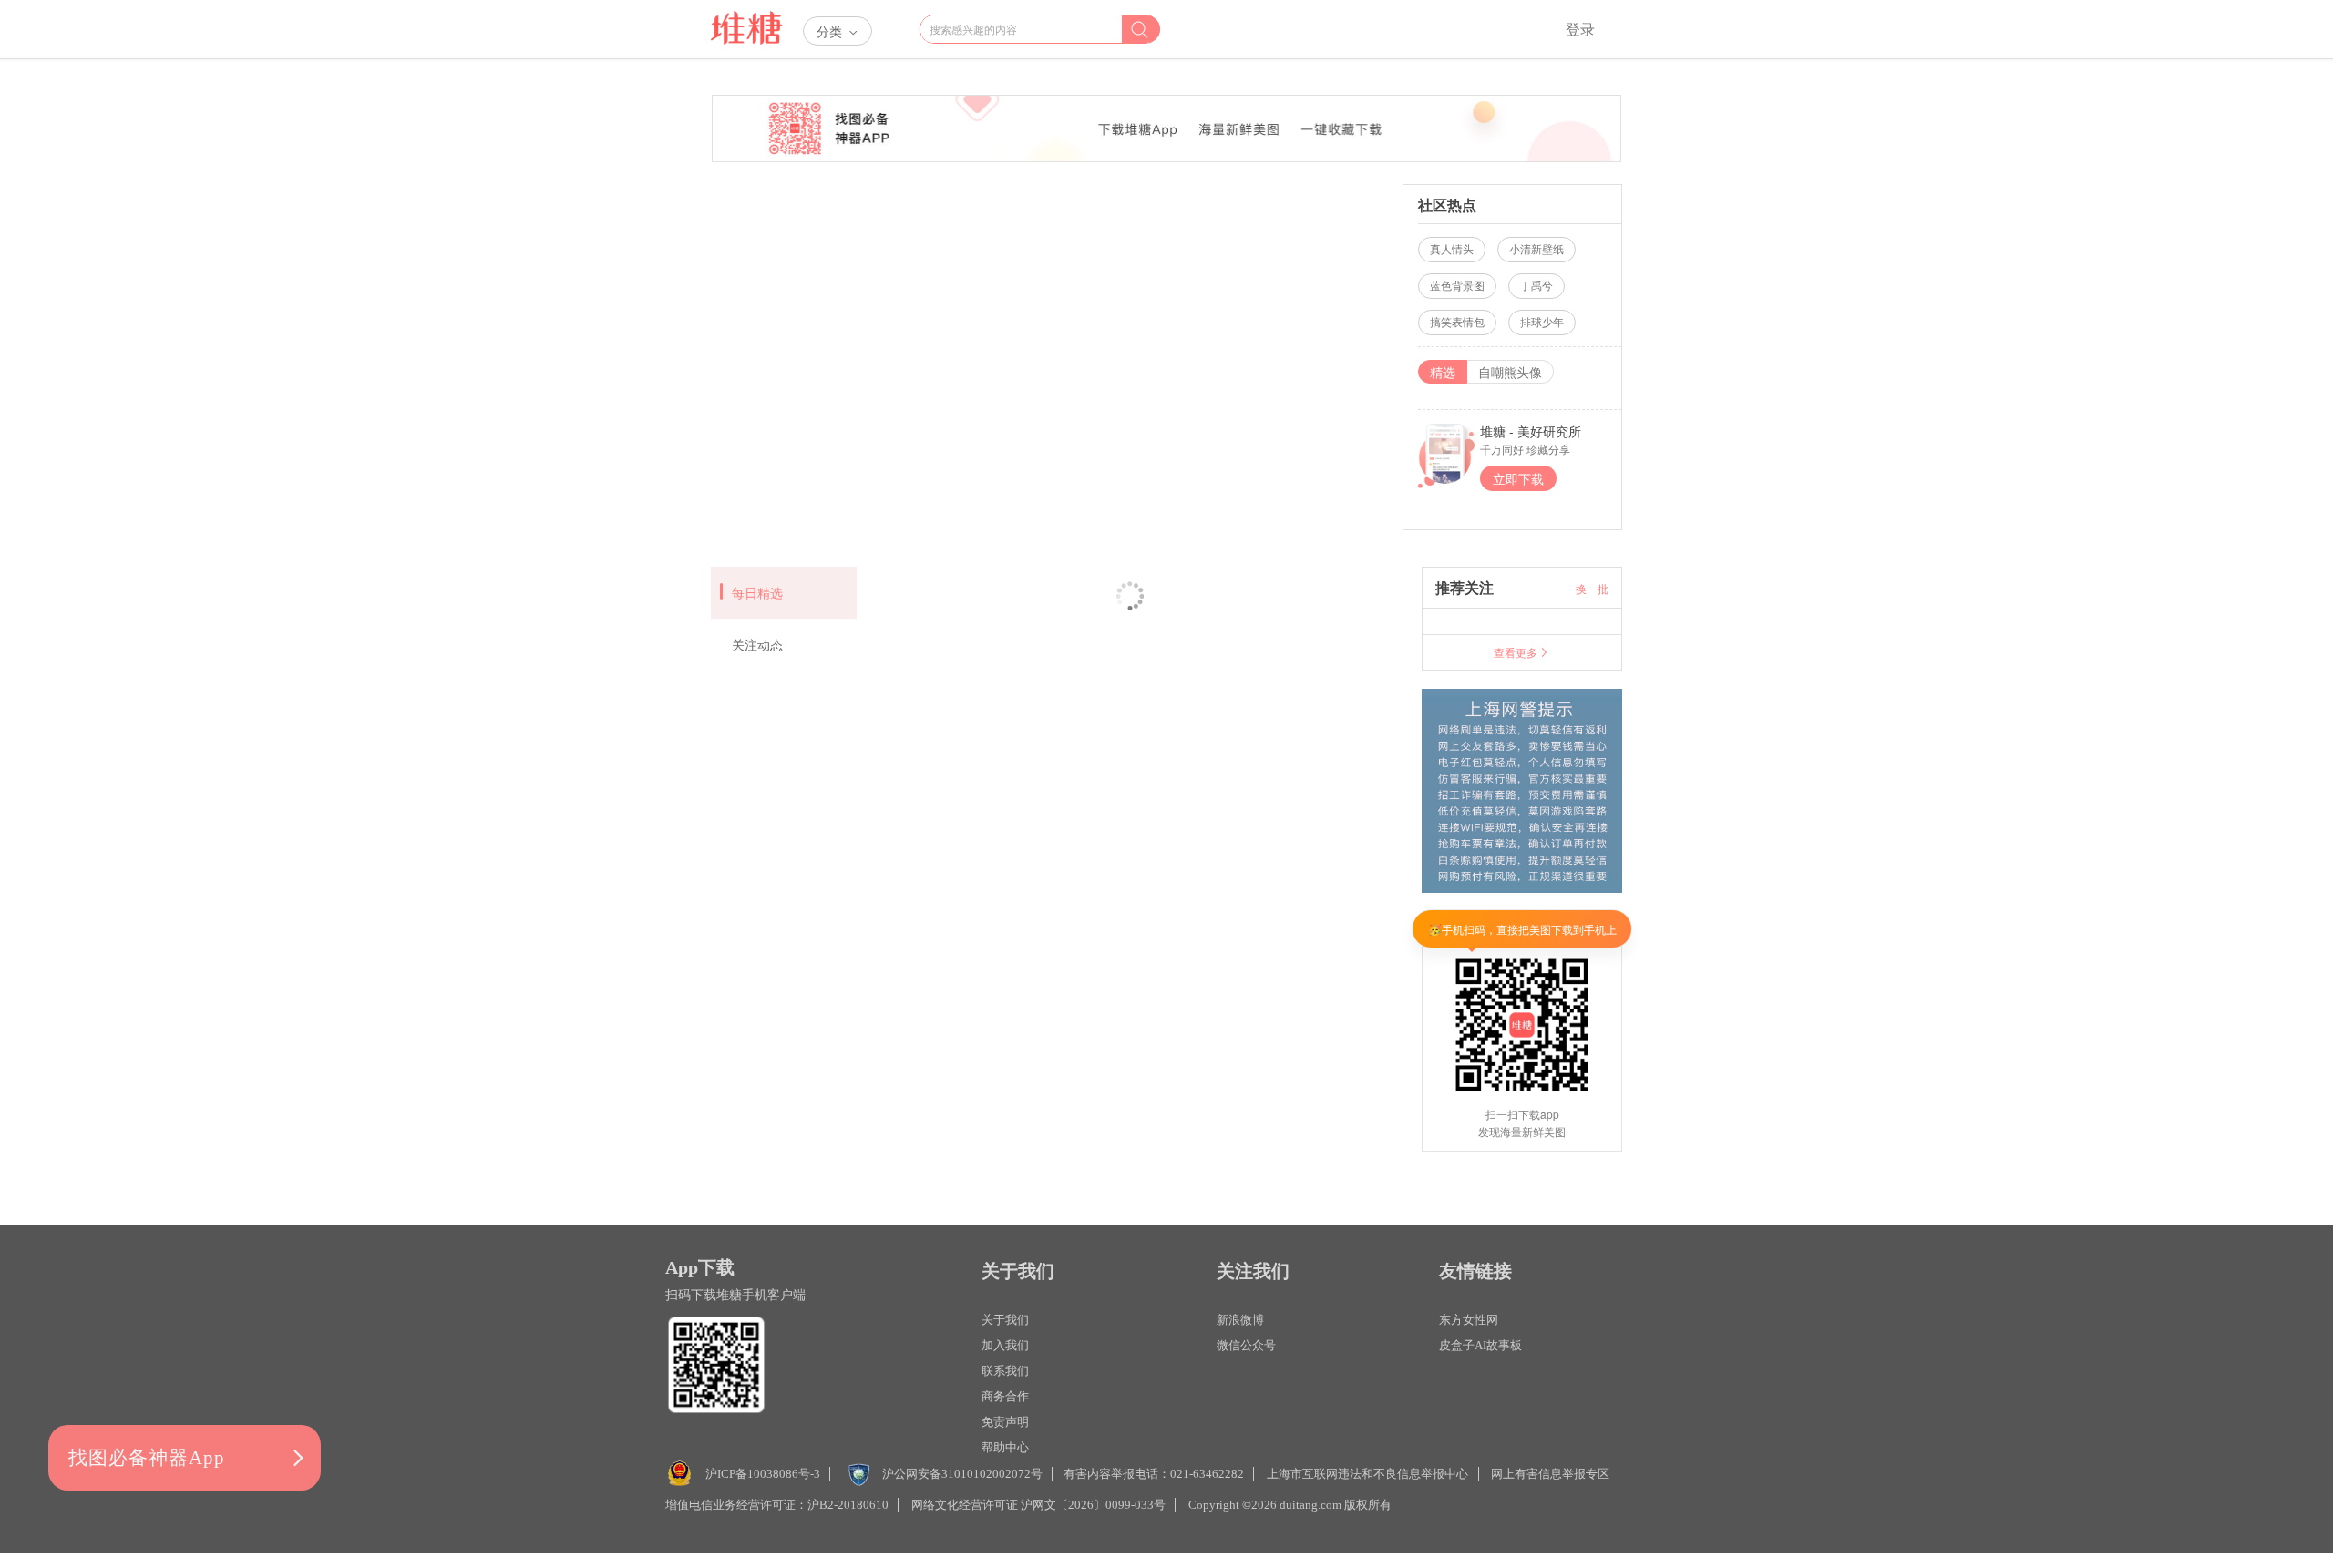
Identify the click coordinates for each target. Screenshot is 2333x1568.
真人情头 (1452, 250)
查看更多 (1516, 652)
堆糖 (747, 29)
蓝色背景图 (1457, 286)
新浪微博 (1240, 1320)
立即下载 (1518, 478)
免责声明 (1005, 1422)
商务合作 (1005, 1396)
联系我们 (1005, 1371)
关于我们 (1005, 1320)
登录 (1580, 29)
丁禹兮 (1536, 286)
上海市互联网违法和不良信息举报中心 (1367, 1474)
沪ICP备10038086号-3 (763, 1474)
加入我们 (1005, 1345)
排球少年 (1542, 323)
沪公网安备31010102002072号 (962, 1474)
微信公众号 (1246, 1345)
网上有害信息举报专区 (1550, 1474)
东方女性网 (1469, 1320)
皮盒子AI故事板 (1480, 1345)
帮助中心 (1005, 1447)
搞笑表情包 (1457, 323)
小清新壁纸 (1536, 250)
